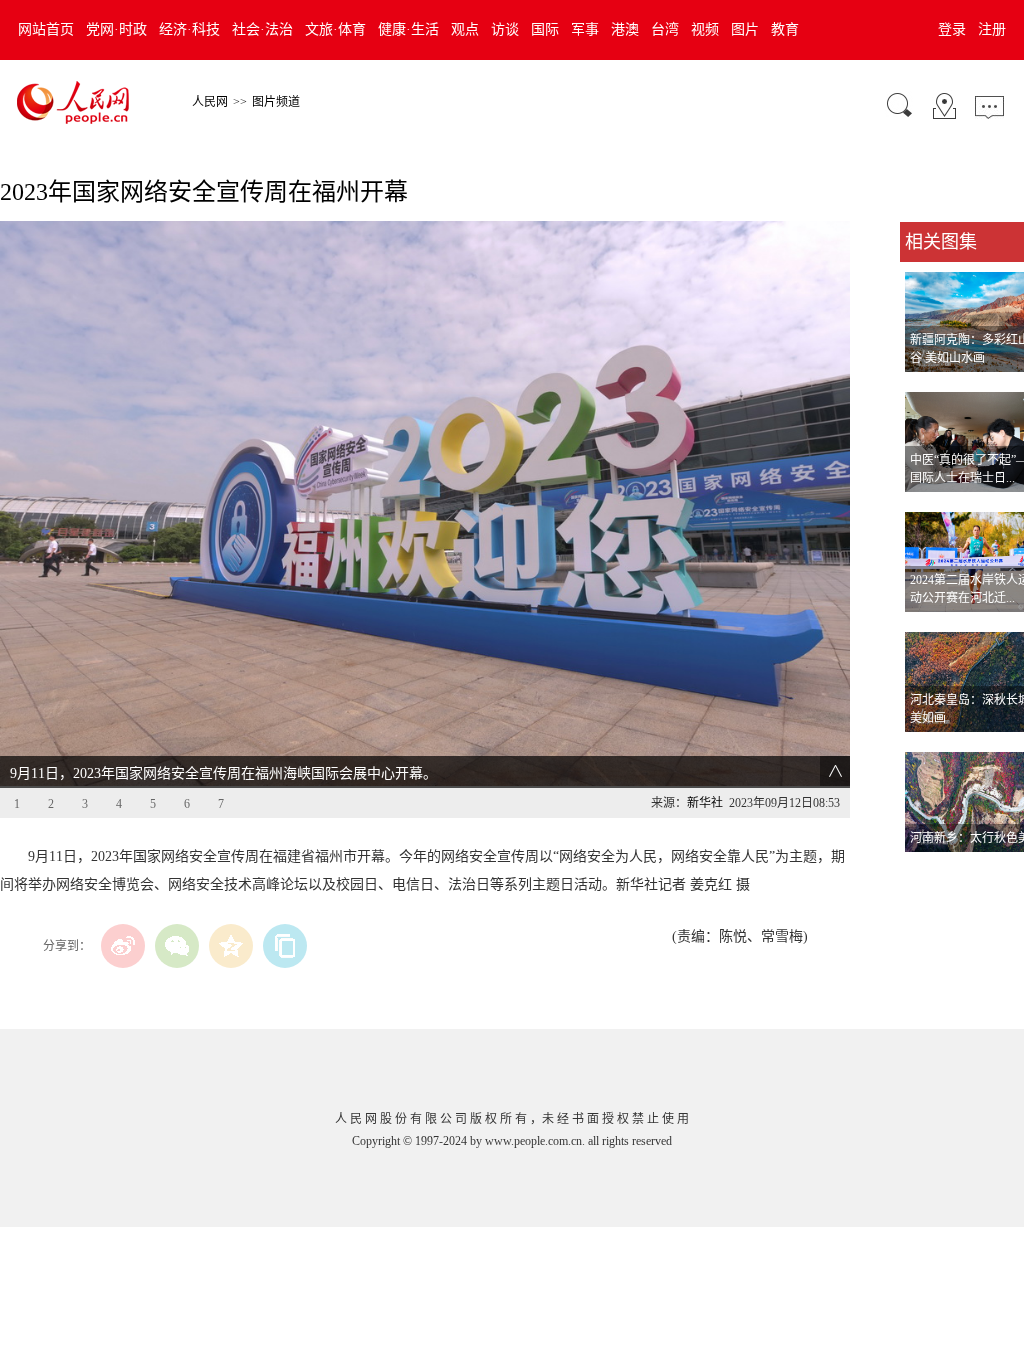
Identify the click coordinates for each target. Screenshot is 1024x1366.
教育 (785, 29)
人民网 (210, 102)
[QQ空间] (231, 946)
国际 (545, 29)
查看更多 (928, 872)
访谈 (505, 29)
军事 (585, 29)
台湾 (665, 29)
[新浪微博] (123, 946)
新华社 (705, 803)
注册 (992, 29)
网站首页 (46, 29)
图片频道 (276, 102)
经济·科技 (189, 29)
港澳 (625, 29)
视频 (705, 29)
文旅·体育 (335, 29)
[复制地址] (285, 946)
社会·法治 (262, 29)
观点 (465, 29)
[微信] (177, 946)
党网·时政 (116, 29)
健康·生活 (408, 29)
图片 (745, 29)
